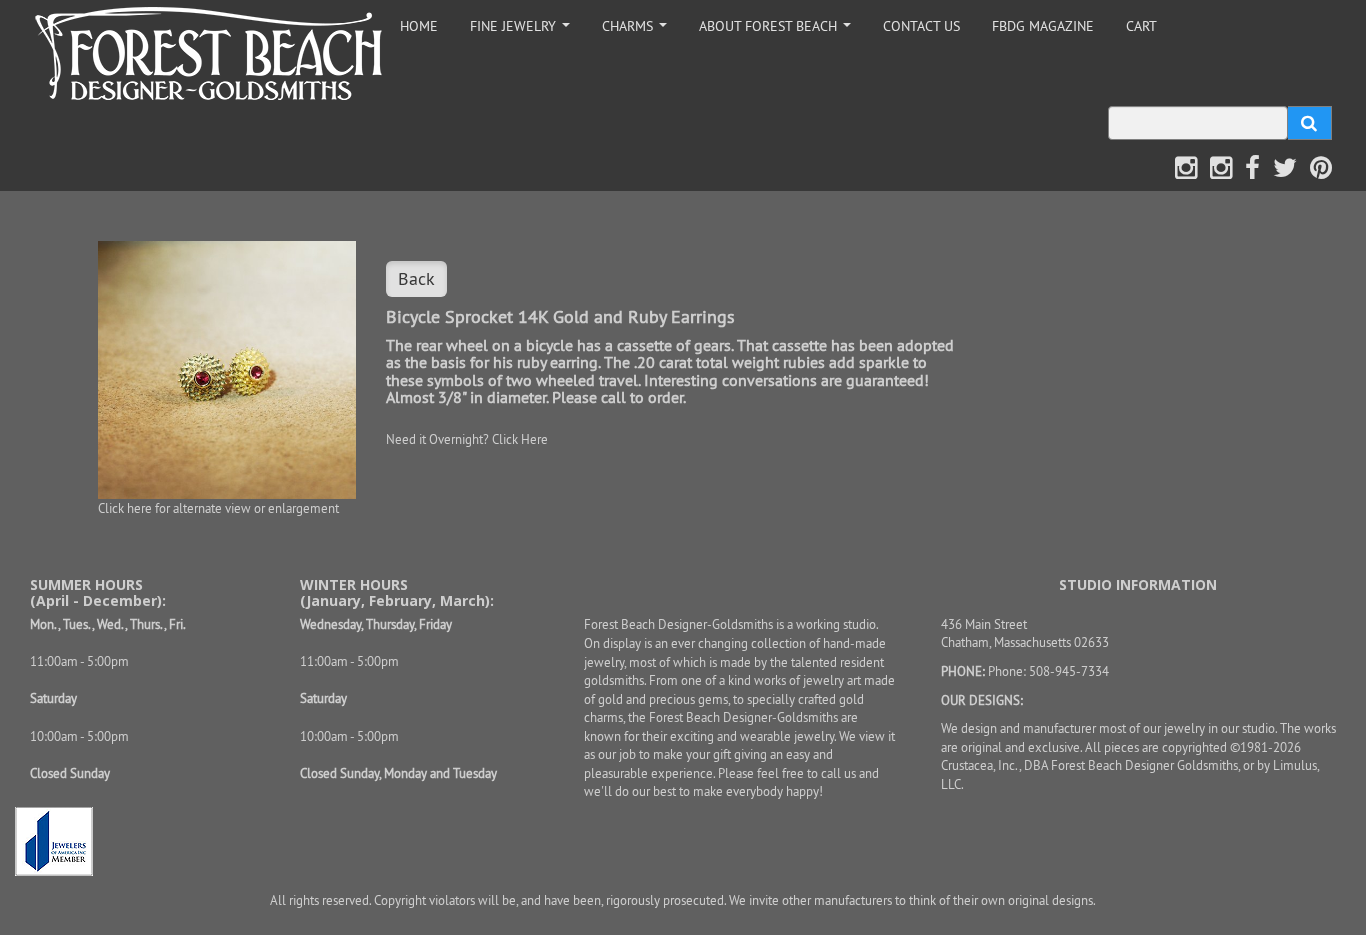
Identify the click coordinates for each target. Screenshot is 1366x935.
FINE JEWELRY (523, 31)
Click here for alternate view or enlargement (218, 508)
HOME (419, 26)
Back (416, 278)
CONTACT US (921, 26)
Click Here (520, 439)
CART (1141, 26)
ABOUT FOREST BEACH (778, 31)
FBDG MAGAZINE (1043, 26)
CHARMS (638, 31)
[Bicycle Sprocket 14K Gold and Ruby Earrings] (227, 370)
